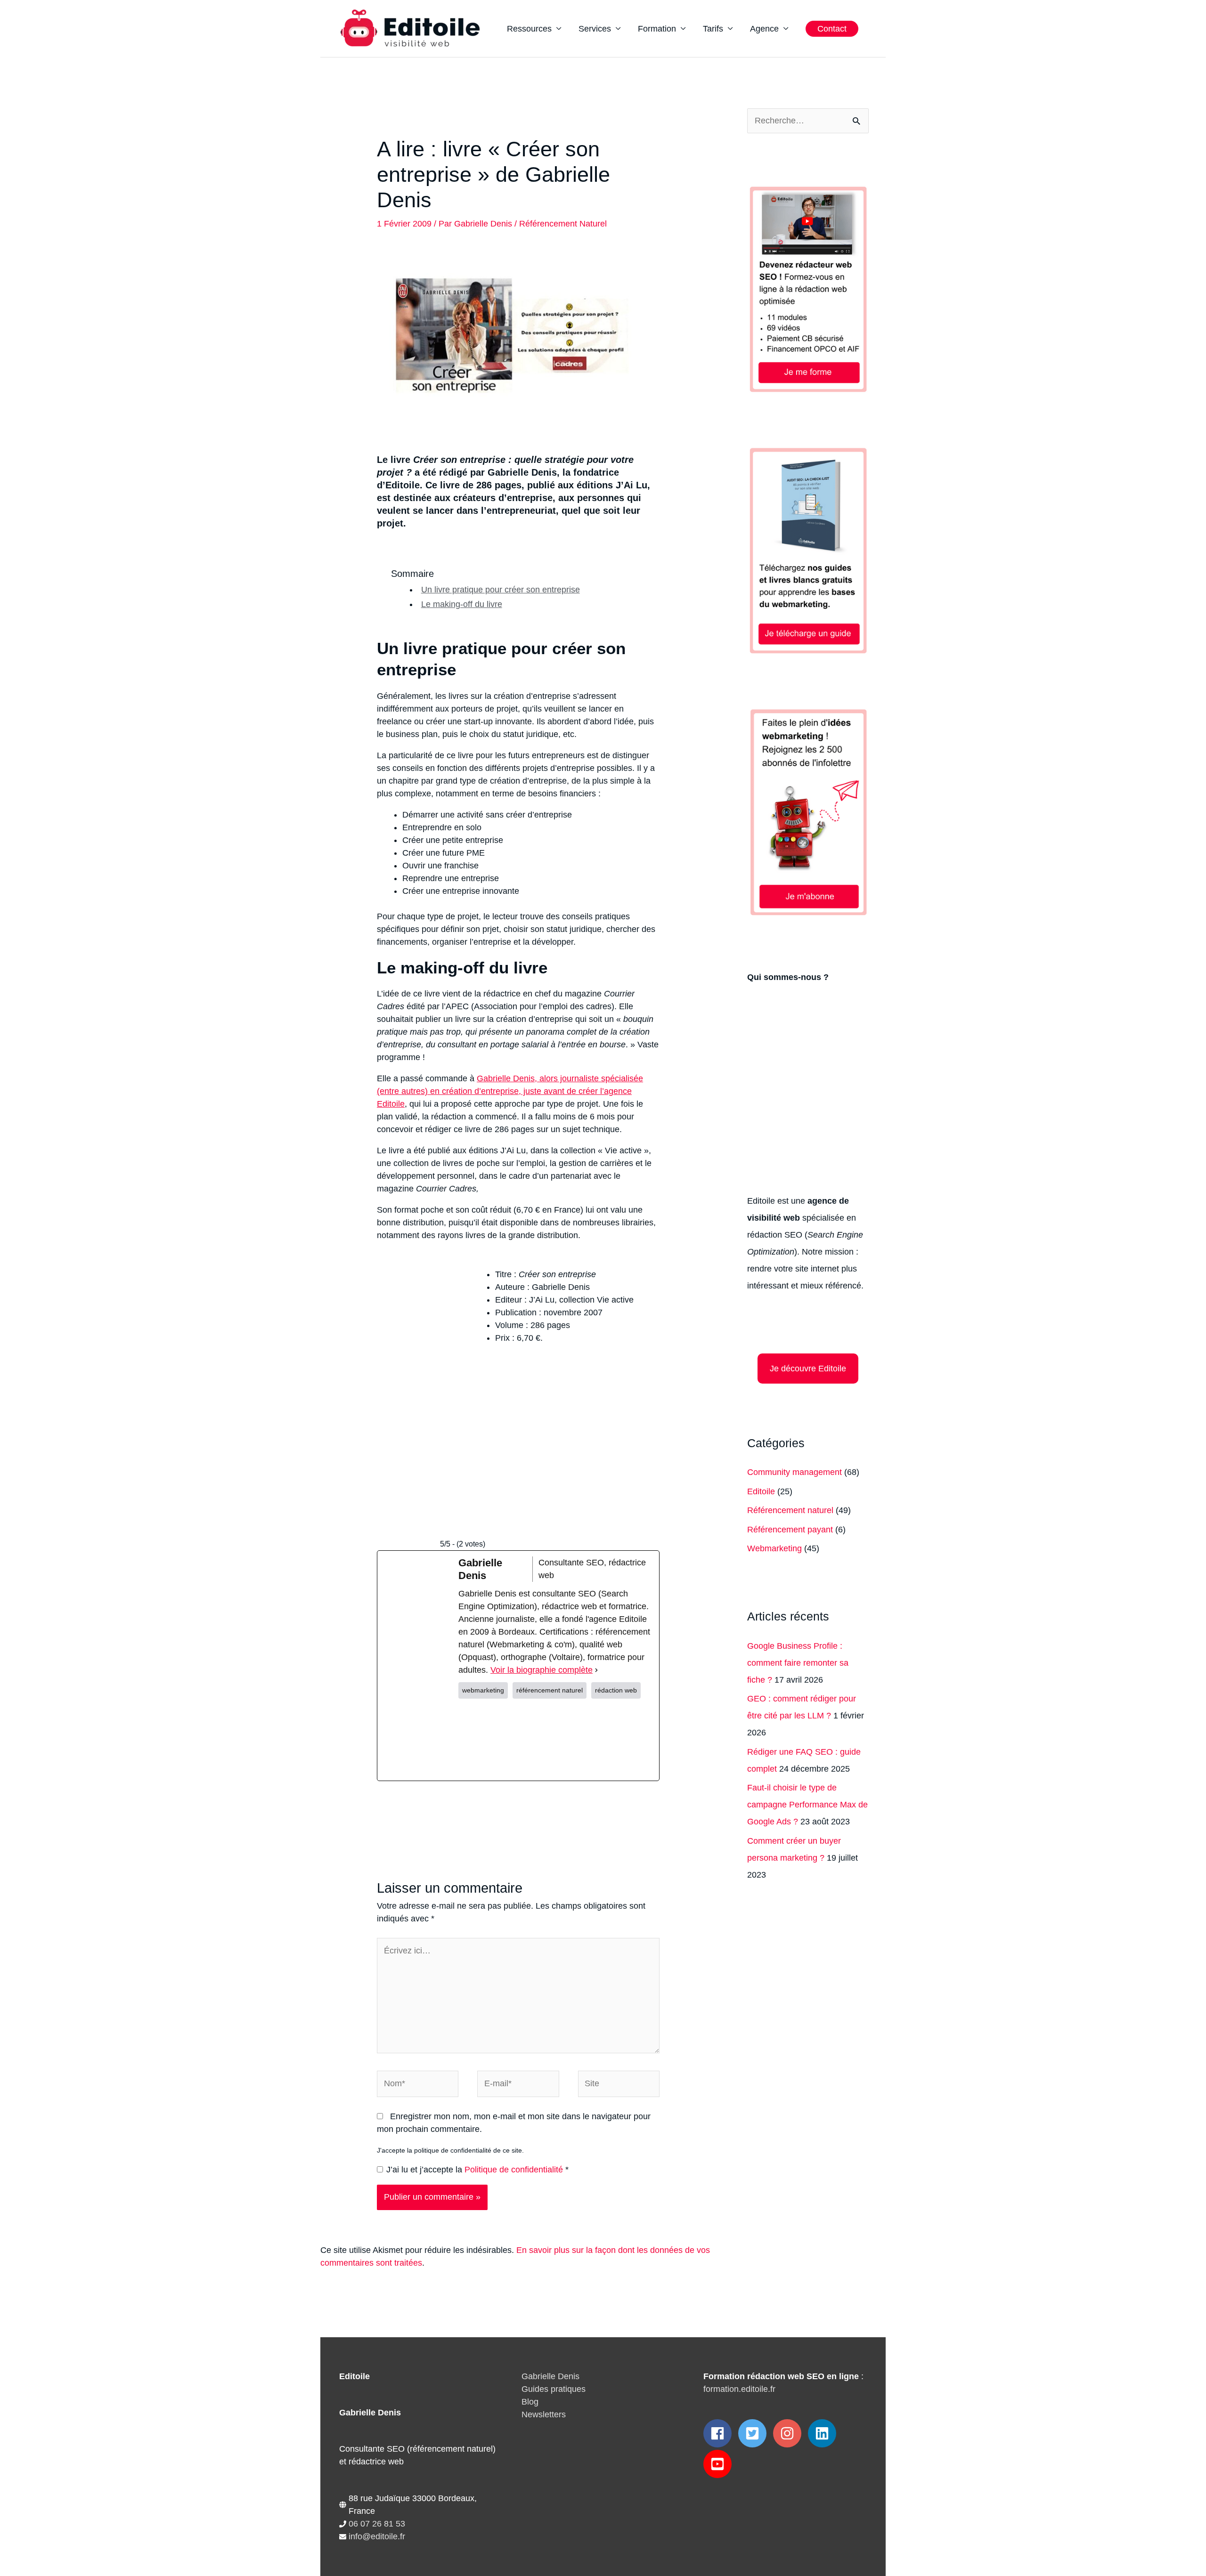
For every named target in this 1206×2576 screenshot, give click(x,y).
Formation (657, 29)
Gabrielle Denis (550, 2376)
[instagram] (789, 2433)
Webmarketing (774, 1548)
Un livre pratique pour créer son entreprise (501, 590)
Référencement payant (790, 1530)
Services (595, 29)
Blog (530, 2402)
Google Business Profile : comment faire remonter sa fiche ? (798, 1663)
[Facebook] (490, 1740)
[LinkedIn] (622, 1740)
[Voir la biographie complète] (596, 1670)
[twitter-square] (754, 2433)
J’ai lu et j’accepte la (477, 2170)
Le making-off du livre (462, 604)
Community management (794, 1472)
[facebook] (720, 2433)
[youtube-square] (720, 2464)
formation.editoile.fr (739, 2389)
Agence (764, 29)
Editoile (761, 1491)
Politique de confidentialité (515, 2170)
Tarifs (713, 29)
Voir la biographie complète (542, 1670)
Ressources (529, 29)
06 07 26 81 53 (377, 2524)
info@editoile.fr (377, 2536)
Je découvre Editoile (808, 1369)
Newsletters (544, 2414)
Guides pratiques (554, 2389)
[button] (832, 29)
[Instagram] (556, 1740)
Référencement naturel (563, 224)
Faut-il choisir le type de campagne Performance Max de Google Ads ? (807, 1805)
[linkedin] (824, 2433)
